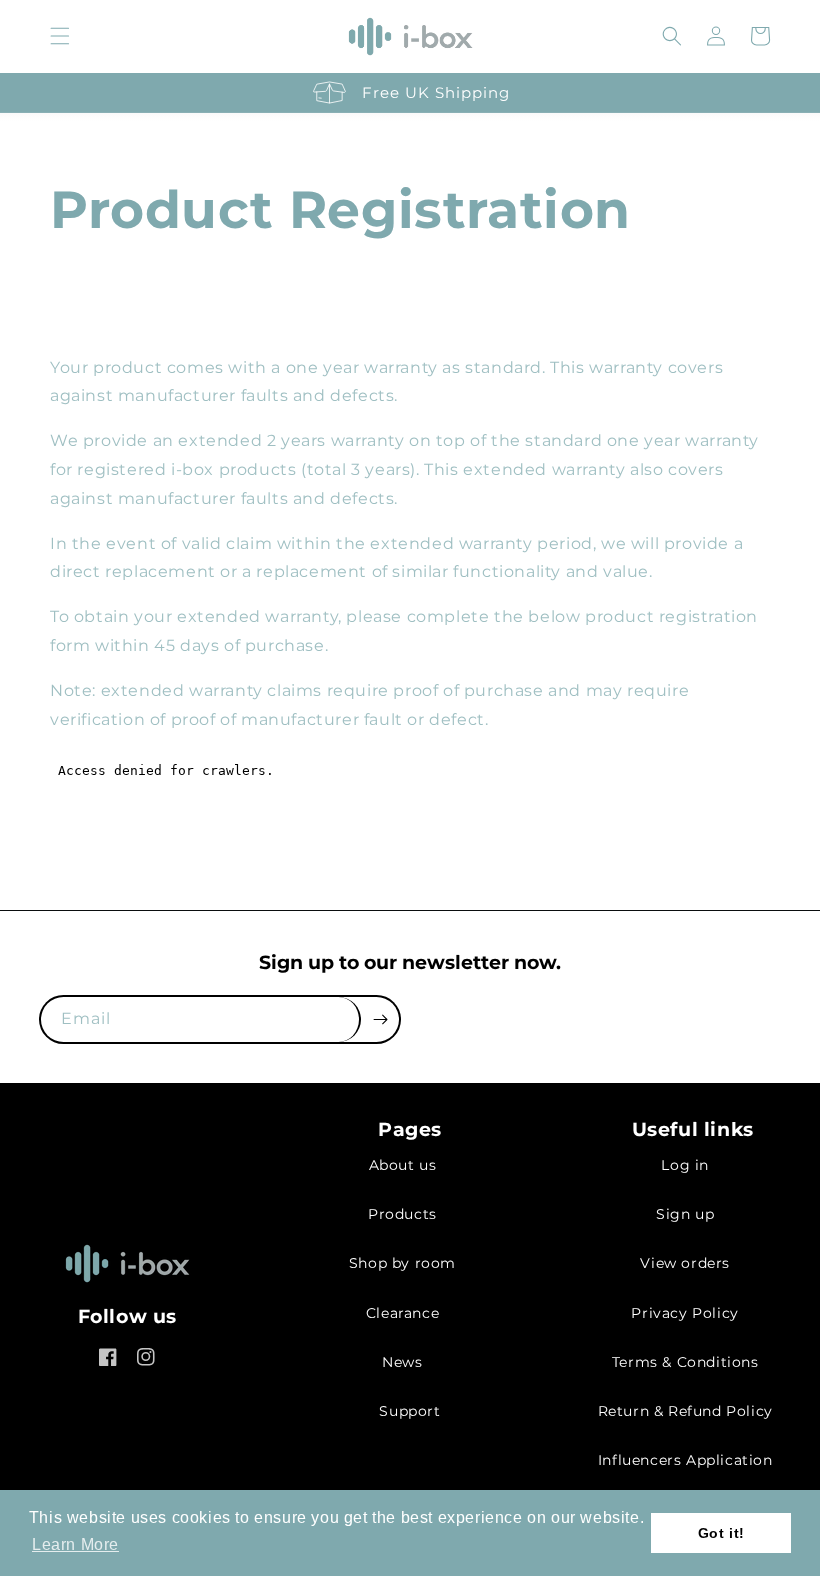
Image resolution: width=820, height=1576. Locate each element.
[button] (60, 36)
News (402, 1362)
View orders (685, 1263)
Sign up (685, 1214)
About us (403, 1165)
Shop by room (402, 1263)
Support (409, 1411)
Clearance (402, 1313)
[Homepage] (127, 1270)
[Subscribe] (380, 1019)
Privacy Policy (684, 1313)
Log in (685, 1165)
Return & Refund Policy (685, 1411)
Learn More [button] (75, 1544)
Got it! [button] (721, 1533)
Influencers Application (685, 1460)
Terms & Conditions (685, 1362)
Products (402, 1214)
